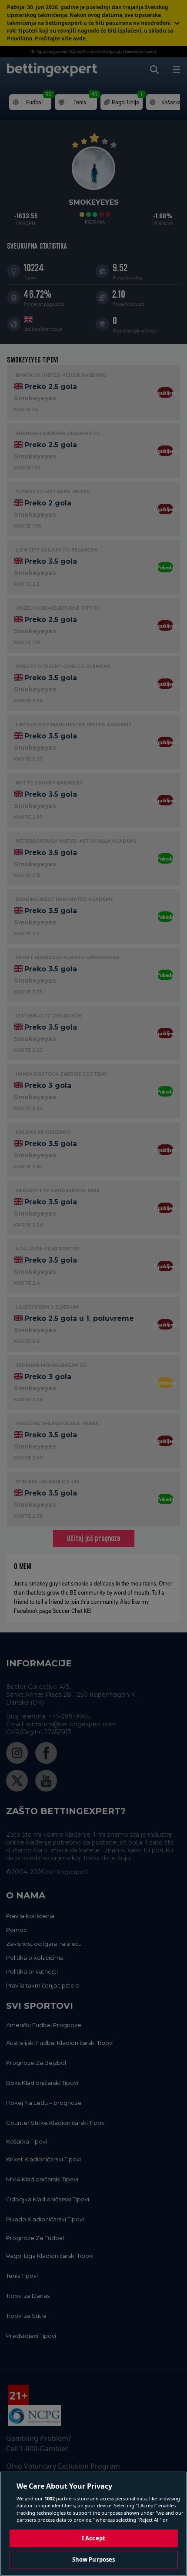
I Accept (93, 2538)
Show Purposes (94, 2559)
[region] (93, 2524)
